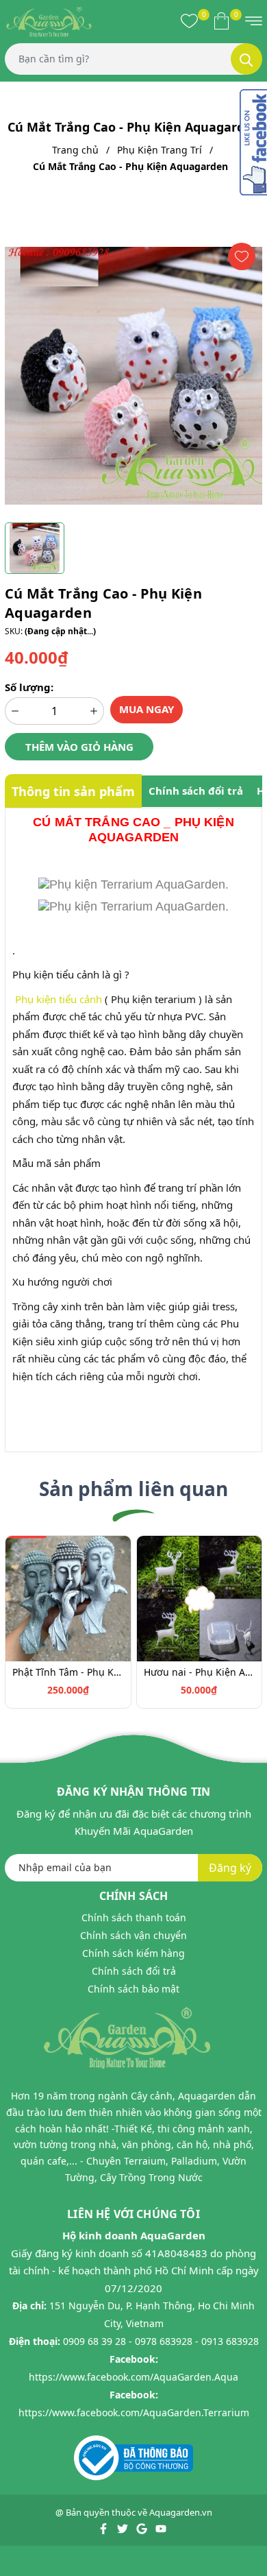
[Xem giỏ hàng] (221, 21)
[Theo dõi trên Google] (143, 2527)
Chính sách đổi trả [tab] (196, 791)
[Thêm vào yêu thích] (242, 256)
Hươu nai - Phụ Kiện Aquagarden (200, 1672)
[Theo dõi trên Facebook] (104, 2527)
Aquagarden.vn (181, 2512)
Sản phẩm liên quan (133, 1489)
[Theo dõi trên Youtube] (161, 2527)
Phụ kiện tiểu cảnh (59, 999)
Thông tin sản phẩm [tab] (73, 791)
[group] (133, 376)
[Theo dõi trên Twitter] (124, 2527)
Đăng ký (230, 1868)
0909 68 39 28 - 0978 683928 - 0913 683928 (161, 2341)
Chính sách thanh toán (134, 1917)
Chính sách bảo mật (133, 1989)
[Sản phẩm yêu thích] (189, 21)
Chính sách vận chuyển (133, 1935)
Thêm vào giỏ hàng (79, 747)
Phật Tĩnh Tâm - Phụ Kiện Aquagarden (68, 1672)
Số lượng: (29, 687)
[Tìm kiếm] (246, 59)
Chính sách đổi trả (134, 1971)
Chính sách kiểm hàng (133, 1953)
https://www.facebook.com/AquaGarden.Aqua (133, 2377)
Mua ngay (147, 709)
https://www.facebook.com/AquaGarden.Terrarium (134, 2412)
